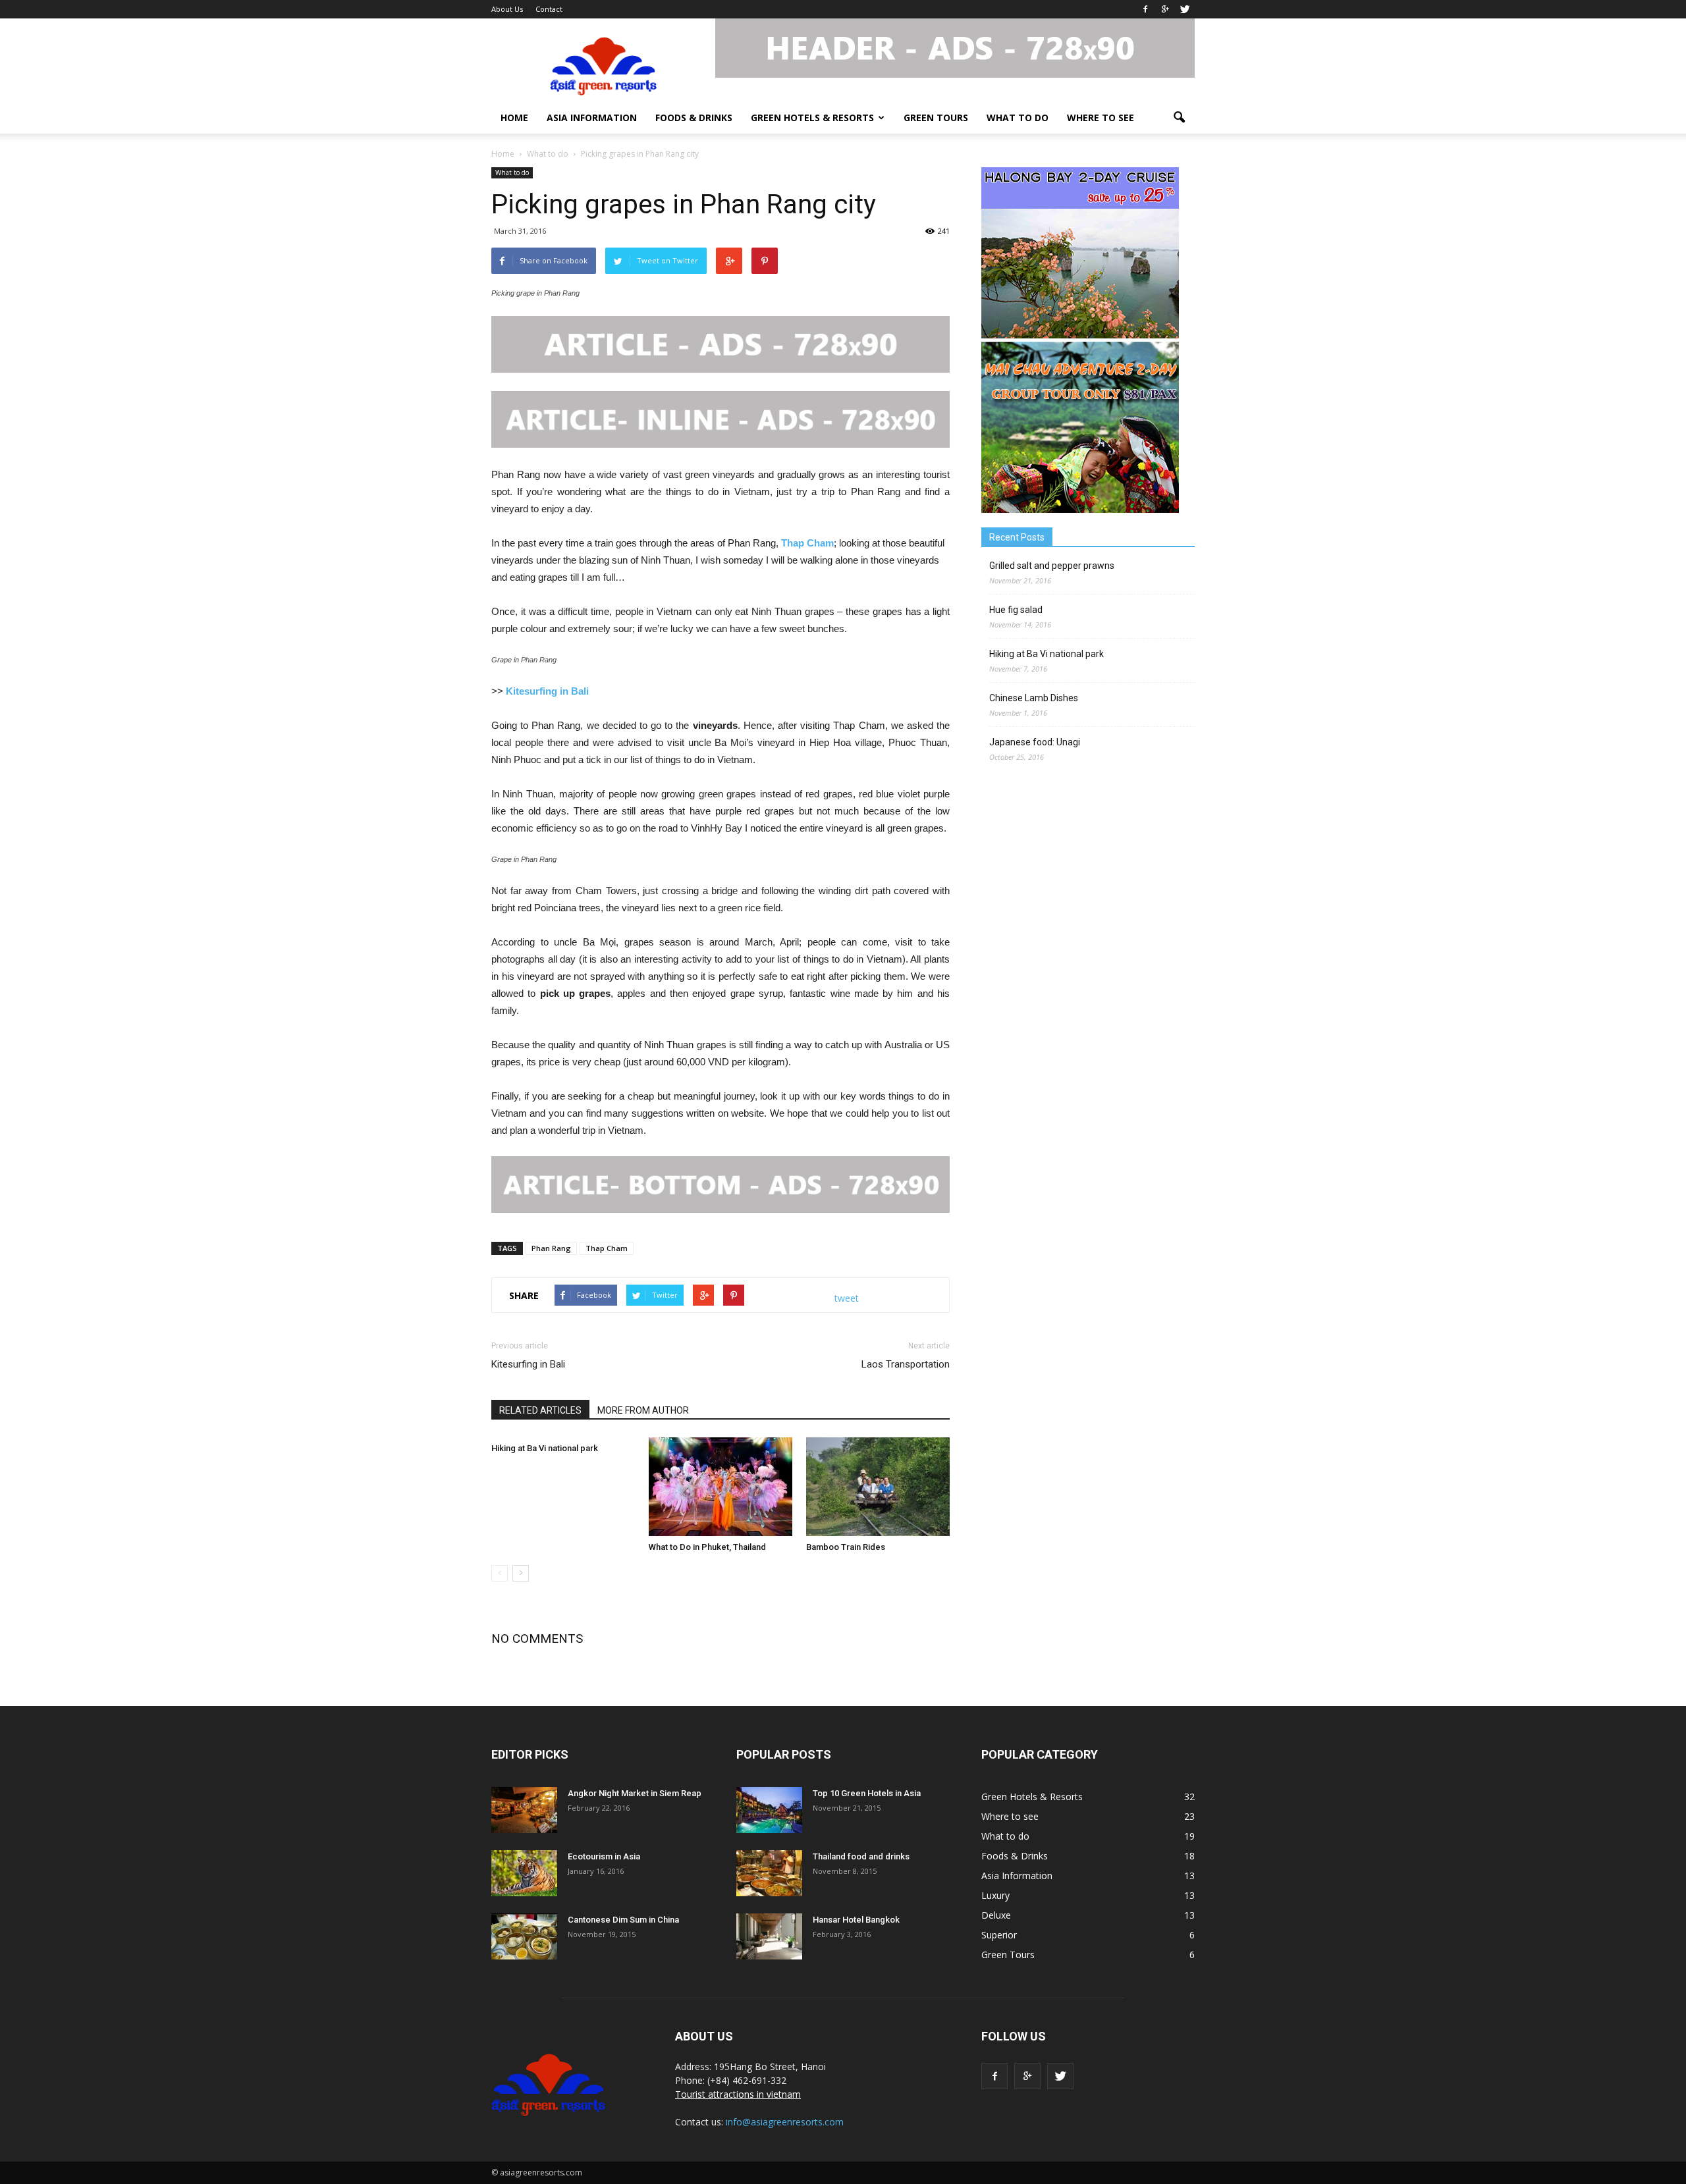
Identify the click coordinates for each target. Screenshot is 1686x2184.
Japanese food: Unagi (1035, 742)
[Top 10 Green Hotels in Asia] (769, 1810)
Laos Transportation (906, 1364)
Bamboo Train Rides (846, 1547)
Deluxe (996, 1915)
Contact (549, 9)
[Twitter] (1185, 9)
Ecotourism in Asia (604, 1856)
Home (514, 118)
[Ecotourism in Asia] (524, 1873)
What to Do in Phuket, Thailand (707, 1547)
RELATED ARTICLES (540, 1410)
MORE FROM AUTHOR (643, 1410)
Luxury (995, 1895)
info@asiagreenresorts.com (785, 2122)
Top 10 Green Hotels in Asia (867, 1793)
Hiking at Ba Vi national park (545, 1448)
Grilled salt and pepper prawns (1052, 566)
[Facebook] (1145, 9)
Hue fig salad (1016, 610)
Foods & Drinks (694, 118)
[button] (1179, 118)
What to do (1018, 118)
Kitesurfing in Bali (547, 691)
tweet (847, 1298)
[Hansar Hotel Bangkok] (769, 1936)
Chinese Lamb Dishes (1034, 698)
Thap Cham (807, 543)
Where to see (1101, 118)
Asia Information (592, 118)
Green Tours (936, 118)
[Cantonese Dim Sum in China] (524, 1936)
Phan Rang (551, 1248)
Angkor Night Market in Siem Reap (635, 1793)
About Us (507, 9)
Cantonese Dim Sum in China (623, 1920)
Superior (999, 1935)
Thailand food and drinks (861, 1856)
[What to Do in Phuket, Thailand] (721, 1487)
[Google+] (1165, 9)
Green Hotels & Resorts (812, 118)
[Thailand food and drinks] (769, 1873)
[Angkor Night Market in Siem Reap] (524, 1810)
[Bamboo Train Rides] (878, 1487)
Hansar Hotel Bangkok (856, 1920)
